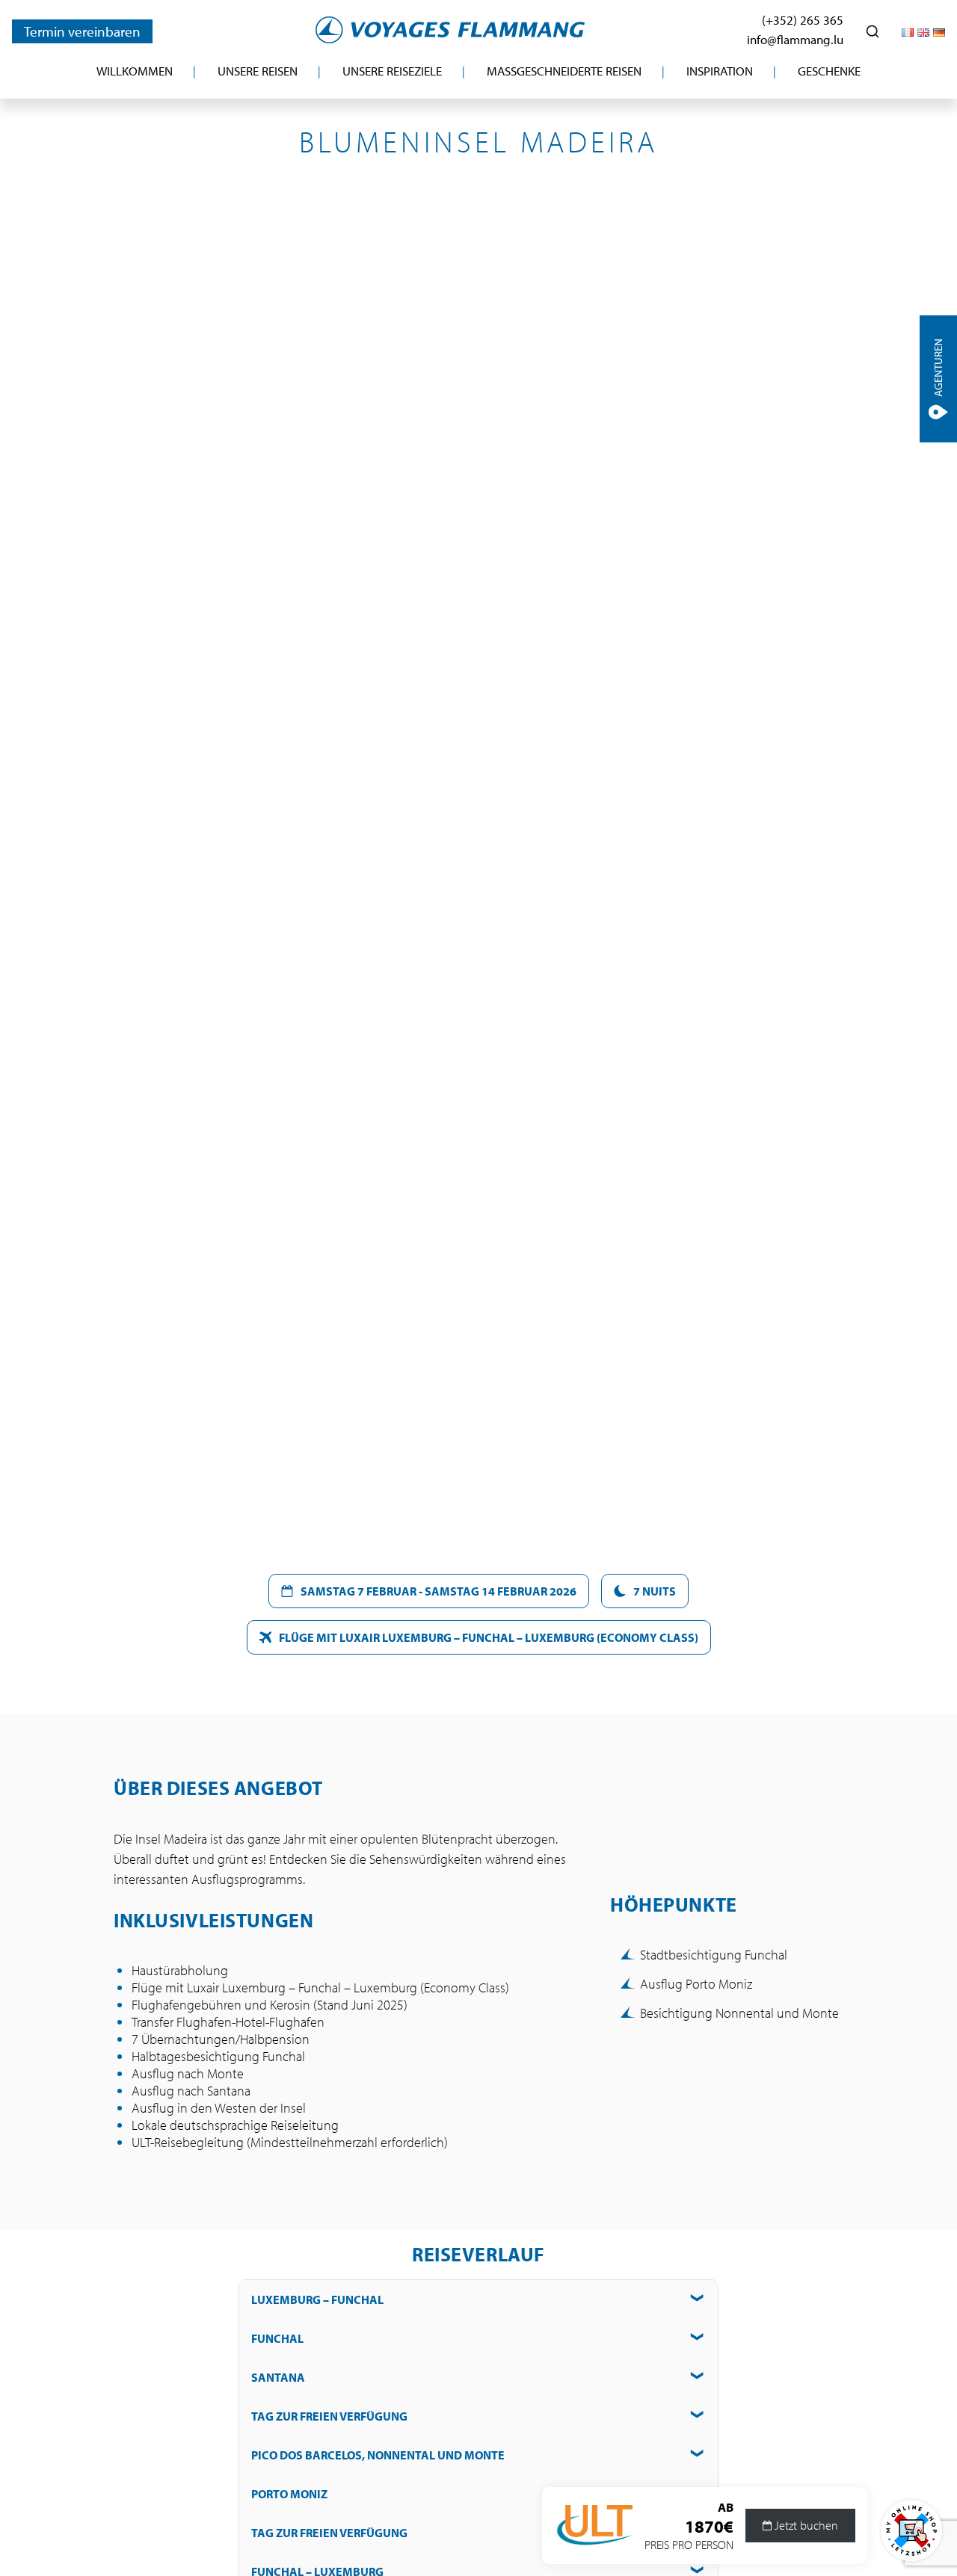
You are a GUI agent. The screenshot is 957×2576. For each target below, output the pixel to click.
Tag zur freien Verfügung (329, 2416)
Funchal (277, 2338)
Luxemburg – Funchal (317, 2299)
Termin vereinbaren (82, 31)
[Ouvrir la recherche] (873, 31)
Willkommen (135, 71)
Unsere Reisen (258, 71)
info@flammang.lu (795, 39)
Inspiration (720, 71)
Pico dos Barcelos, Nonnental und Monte (378, 2455)
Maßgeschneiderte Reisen (564, 71)
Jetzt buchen (805, 2526)
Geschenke (829, 71)
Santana (278, 2377)
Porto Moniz (289, 2494)
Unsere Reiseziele (392, 71)
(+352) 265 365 (803, 20)
